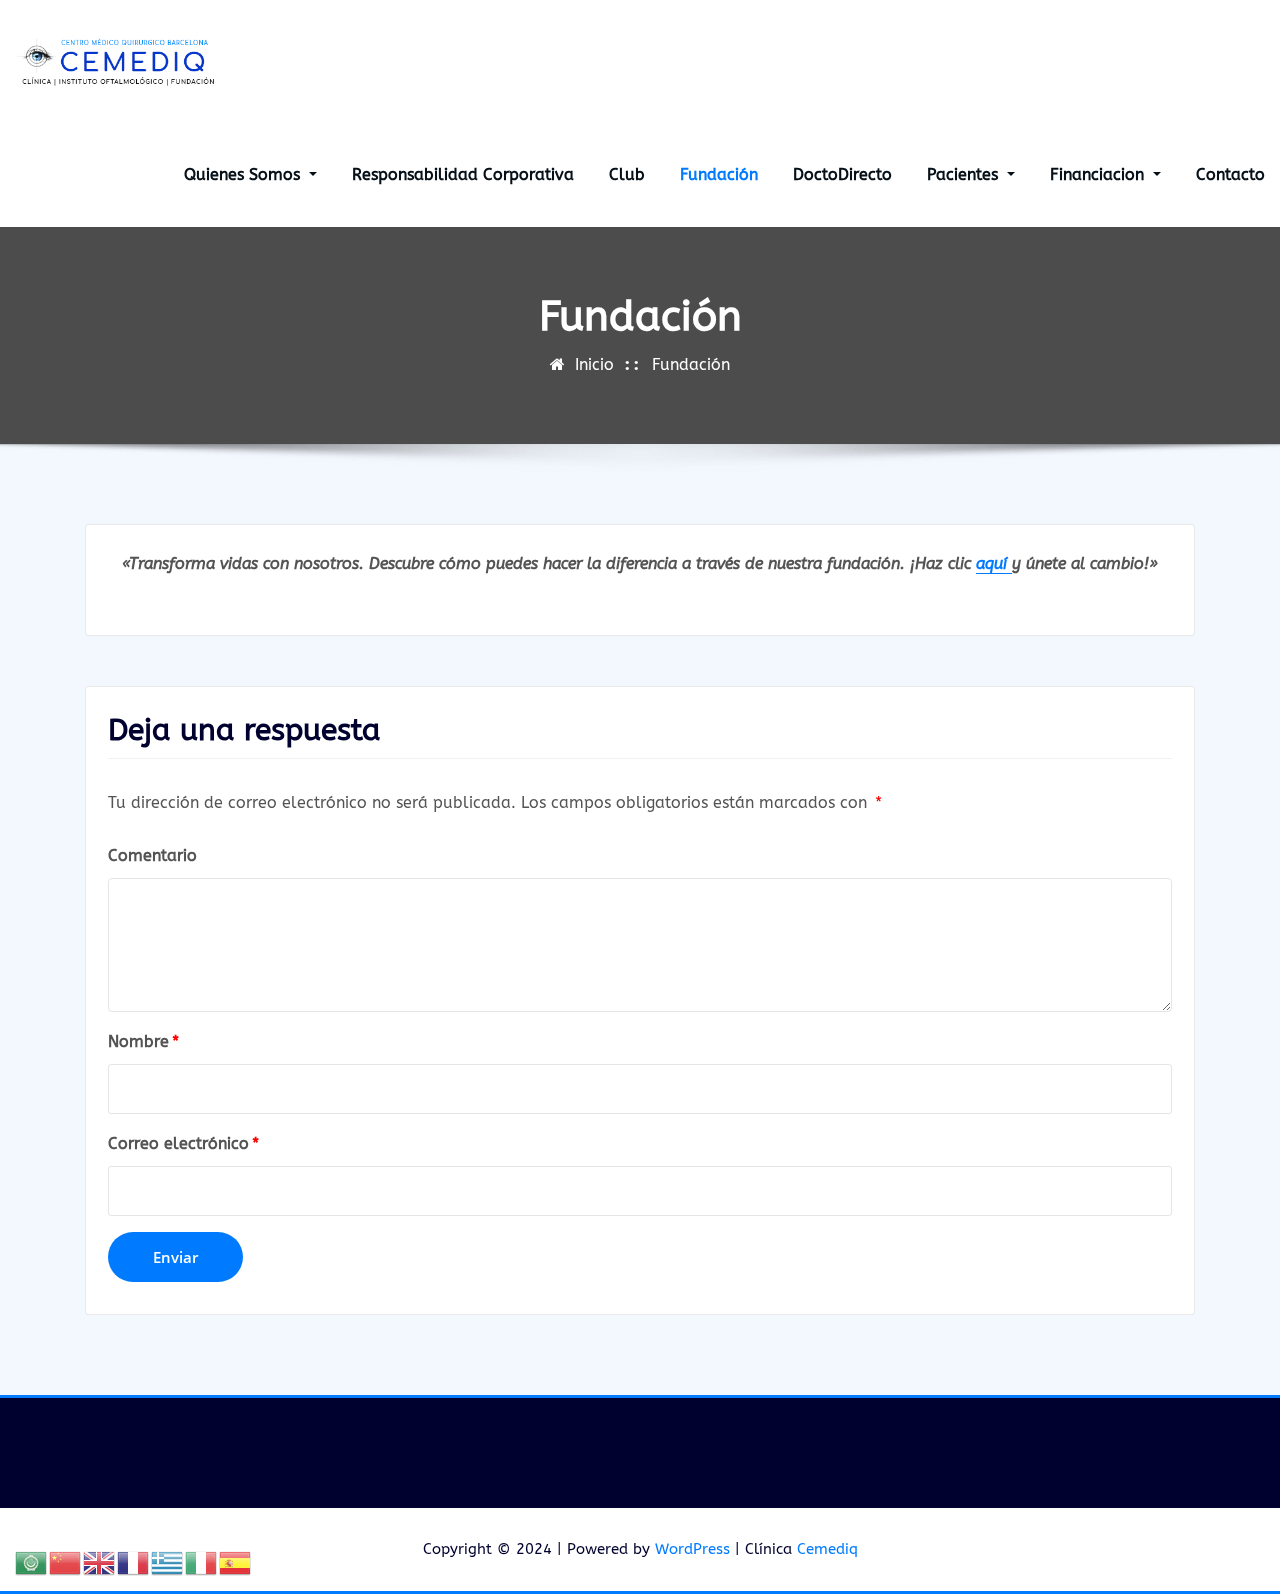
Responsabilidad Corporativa (463, 174)
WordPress (692, 1549)
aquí (994, 563)
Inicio (594, 364)
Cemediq (827, 1549)
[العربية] (32, 1561)
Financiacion (1099, 174)
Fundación (719, 174)
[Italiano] (202, 1561)
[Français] (134, 1561)
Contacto (1230, 174)
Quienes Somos (244, 174)
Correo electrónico (183, 1143)
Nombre (143, 1041)
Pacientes (965, 174)
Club (627, 174)
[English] (100, 1561)
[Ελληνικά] (168, 1561)
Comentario (152, 855)
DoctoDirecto (842, 174)
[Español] (236, 1561)
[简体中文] (66, 1561)
